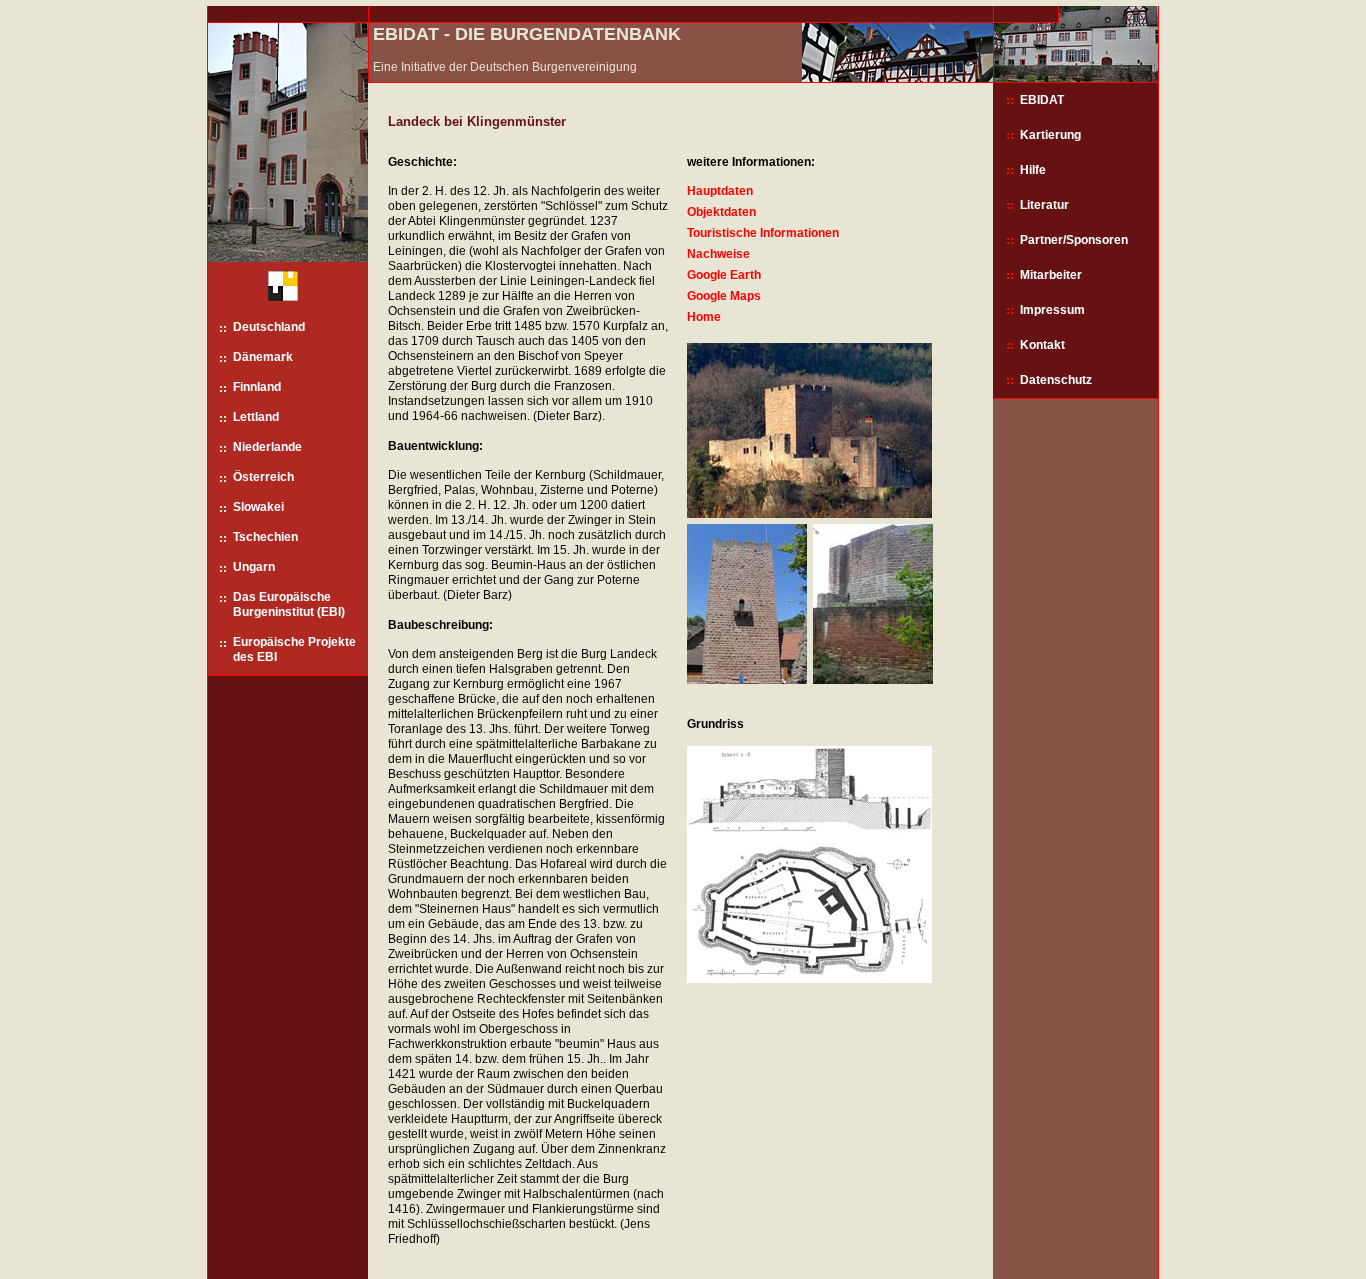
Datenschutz (1056, 380)
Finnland (257, 387)
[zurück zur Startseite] (275, 290)
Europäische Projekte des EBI (294, 649)
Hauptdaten (720, 191)
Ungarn (254, 567)
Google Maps (724, 296)
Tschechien (265, 537)
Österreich (263, 477)
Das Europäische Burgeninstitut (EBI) (289, 604)
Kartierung (1050, 135)
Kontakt (1042, 345)
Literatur (1044, 205)
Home (704, 317)
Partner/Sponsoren (1074, 240)
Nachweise (718, 254)
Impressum (1052, 310)
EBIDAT (1042, 100)
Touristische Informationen (763, 233)
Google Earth (724, 275)
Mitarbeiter (1051, 275)
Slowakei (258, 507)
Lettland (256, 417)
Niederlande (267, 447)
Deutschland (269, 327)
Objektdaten (721, 212)
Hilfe (1033, 170)
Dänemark (263, 357)
